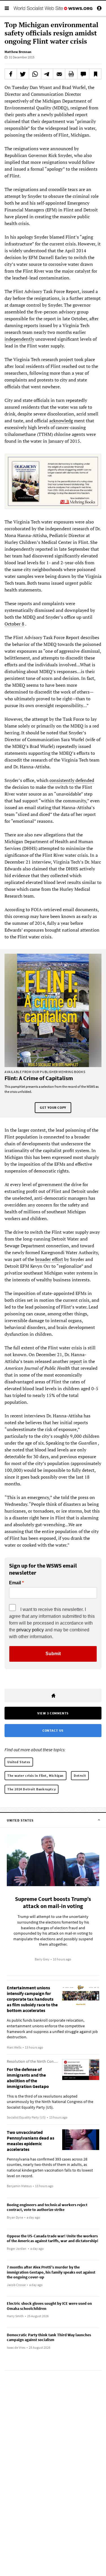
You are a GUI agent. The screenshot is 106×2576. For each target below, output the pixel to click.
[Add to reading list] (95, 74)
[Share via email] (59, 74)
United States (19, 1762)
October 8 (14, 624)
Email (15, 1583)
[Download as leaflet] (71, 74)
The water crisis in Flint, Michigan (35, 1775)
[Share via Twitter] (23, 74)
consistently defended (72, 780)
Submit (53, 1654)
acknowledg (61, 421)
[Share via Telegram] (47, 74)
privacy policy (30, 1630)
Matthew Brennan (18, 52)
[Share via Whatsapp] (35, 74)
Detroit (80, 1775)
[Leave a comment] (83, 74)
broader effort (49, 1259)
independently (19, 339)
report (76, 1361)
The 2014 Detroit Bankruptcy (32, 1789)
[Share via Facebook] (11, 74)
